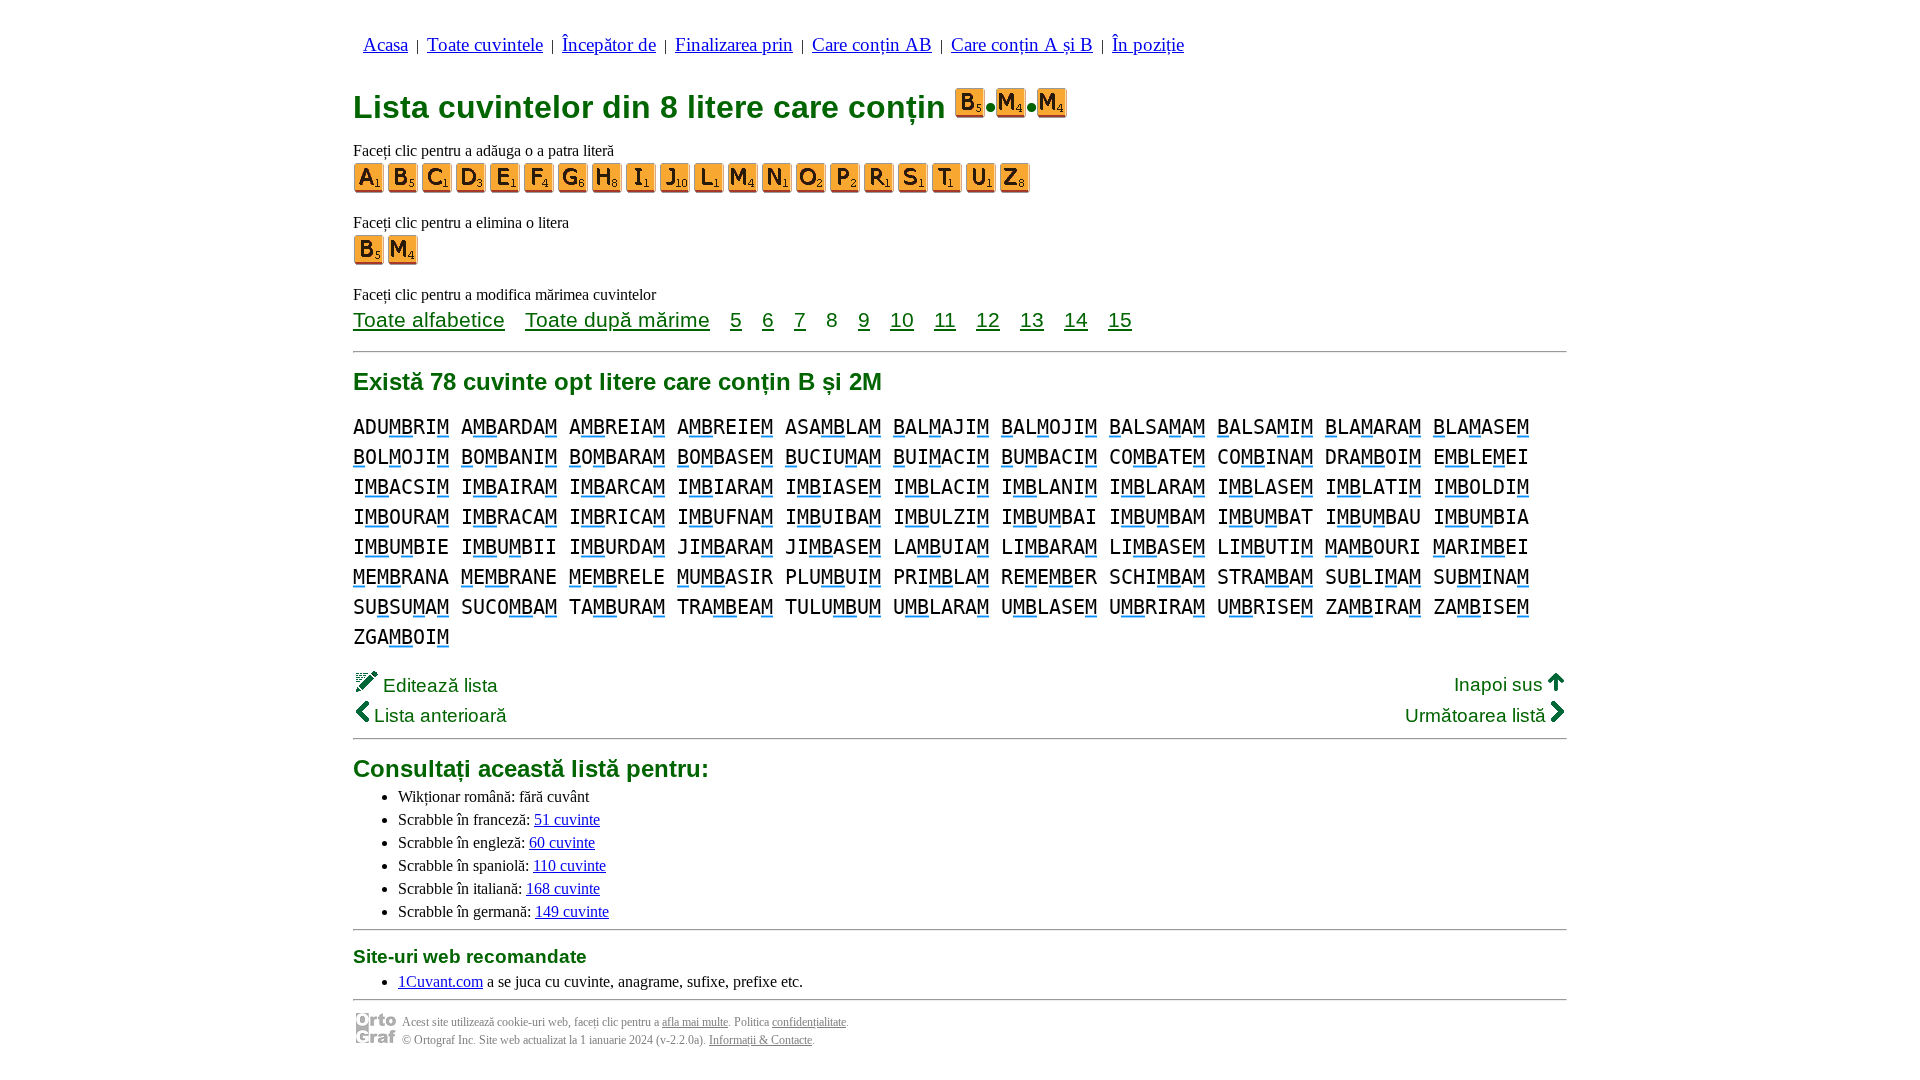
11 (945, 319)
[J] (676, 188)
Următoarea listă (1478, 715)
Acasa (385, 44)
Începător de (609, 44)
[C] (438, 188)
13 (1032, 319)
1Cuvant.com (440, 981)
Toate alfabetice (429, 319)
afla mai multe (695, 1022)
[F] (540, 188)
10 (902, 319)
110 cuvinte (569, 865)
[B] (404, 188)
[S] (914, 188)
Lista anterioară (438, 715)
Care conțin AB (872, 44)
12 (988, 319)
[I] (642, 188)
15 (1120, 319)
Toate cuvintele (485, 44)
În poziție (1148, 44)
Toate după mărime (617, 319)
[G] (574, 188)
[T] (948, 188)
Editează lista (438, 685)
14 (1076, 319)
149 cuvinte (572, 911)
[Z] (1016, 188)
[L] (710, 188)
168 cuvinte (563, 888)
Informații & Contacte (760, 1040)
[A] (370, 188)
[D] (472, 188)
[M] (744, 188)
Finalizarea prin (734, 44)
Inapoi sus (1501, 684)
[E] (506, 188)
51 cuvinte (567, 819)
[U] (982, 188)
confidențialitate (809, 1022)
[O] (812, 188)
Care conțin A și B (1022, 44)
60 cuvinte (562, 842)
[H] (608, 188)
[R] (880, 188)
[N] (778, 188)
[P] (846, 188)
